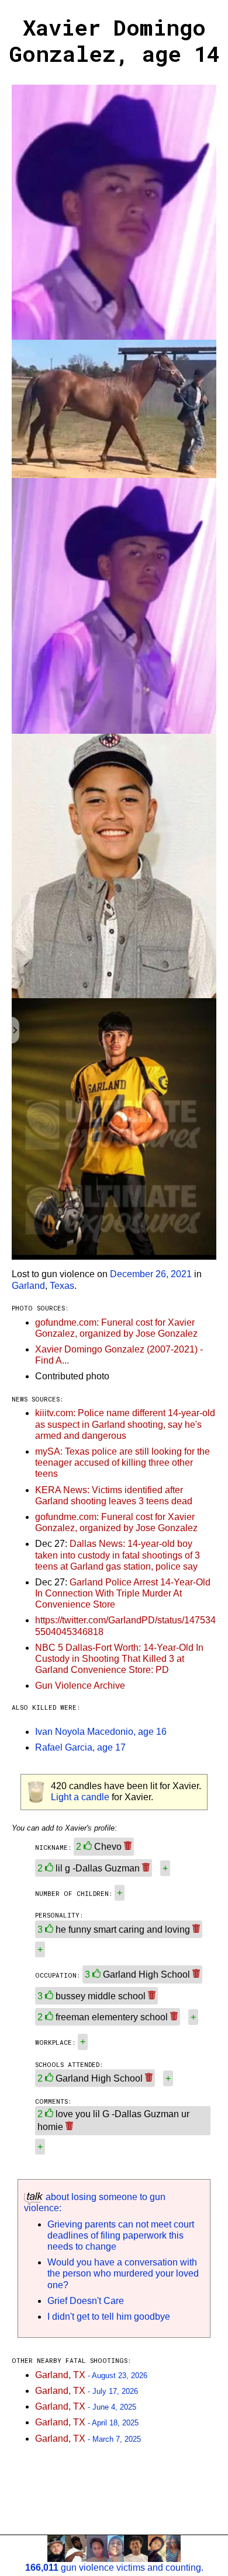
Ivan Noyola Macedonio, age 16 (101, 1732)
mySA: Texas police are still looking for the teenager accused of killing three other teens (122, 1463)
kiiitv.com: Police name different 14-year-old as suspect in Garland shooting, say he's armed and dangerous (125, 1424)
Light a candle (80, 1797)
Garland (28, 1286)
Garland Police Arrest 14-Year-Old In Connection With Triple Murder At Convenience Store (123, 1593)
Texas (62, 1286)
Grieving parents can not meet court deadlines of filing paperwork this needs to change (121, 2235)
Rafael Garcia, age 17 (80, 1747)
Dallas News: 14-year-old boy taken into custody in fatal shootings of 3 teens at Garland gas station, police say (118, 1555)
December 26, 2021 (151, 1274)
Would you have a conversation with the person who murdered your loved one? (123, 2273)
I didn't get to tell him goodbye (109, 2317)
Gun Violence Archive (80, 1686)
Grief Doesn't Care (86, 2301)
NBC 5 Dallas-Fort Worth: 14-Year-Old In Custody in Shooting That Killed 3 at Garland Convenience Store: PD (119, 1659)
